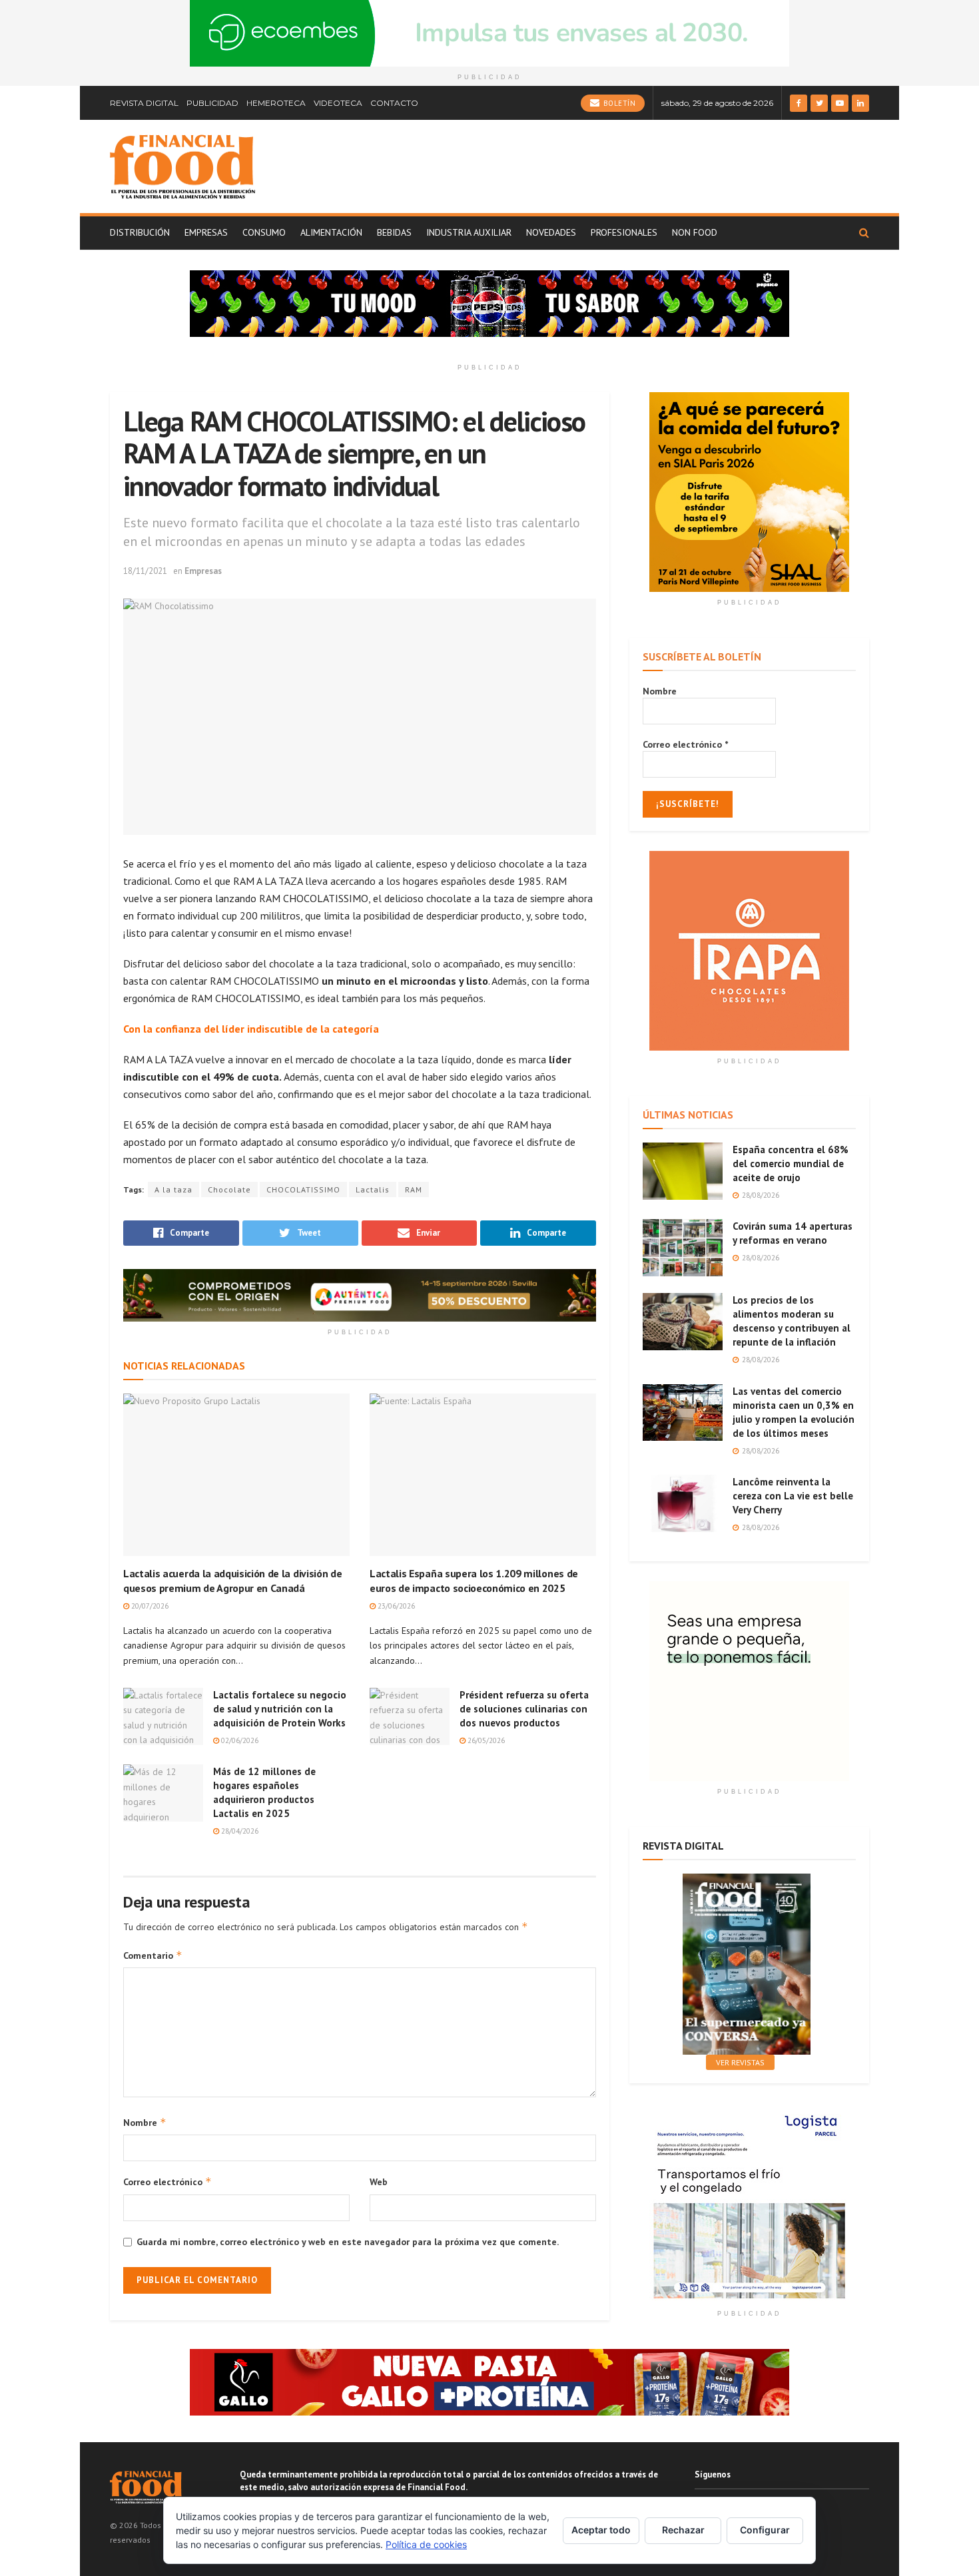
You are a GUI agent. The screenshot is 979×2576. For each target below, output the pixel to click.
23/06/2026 (395, 1606)
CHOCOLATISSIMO (303, 1189)
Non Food (695, 232)
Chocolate (229, 1189)
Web (379, 2182)
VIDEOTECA (338, 103)
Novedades (551, 232)
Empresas (206, 232)
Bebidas (394, 232)
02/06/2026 (239, 1740)
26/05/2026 (485, 1740)
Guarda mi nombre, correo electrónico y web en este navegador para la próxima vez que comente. (348, 2242)
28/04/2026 (239, 1831)
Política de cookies (426, 2544)
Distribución (140, 232)
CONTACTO (394, 103)
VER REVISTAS (740, 2062)
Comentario (153, 1955)
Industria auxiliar (469, 232)
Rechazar (683, 2530)
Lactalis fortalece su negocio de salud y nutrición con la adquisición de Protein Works (280, 1709)
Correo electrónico (167, 2182)
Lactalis (373, 1189)
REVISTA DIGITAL (144, 103)
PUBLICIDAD (212, 103)
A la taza (173, 1189)
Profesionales (624, 232)
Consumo (264, 232)
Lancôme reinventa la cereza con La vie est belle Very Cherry (793, 1496)
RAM (414, 1189)
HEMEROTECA (276, 103)
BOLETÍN (618, 103)
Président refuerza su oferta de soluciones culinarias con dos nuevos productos (524, 1709)
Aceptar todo (601, 2530)
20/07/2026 (149, 1606)
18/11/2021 (145, 571)
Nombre (145, 2122)
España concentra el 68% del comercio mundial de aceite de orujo (791, 1163)
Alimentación (331, 232)
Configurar (765, 2530)
